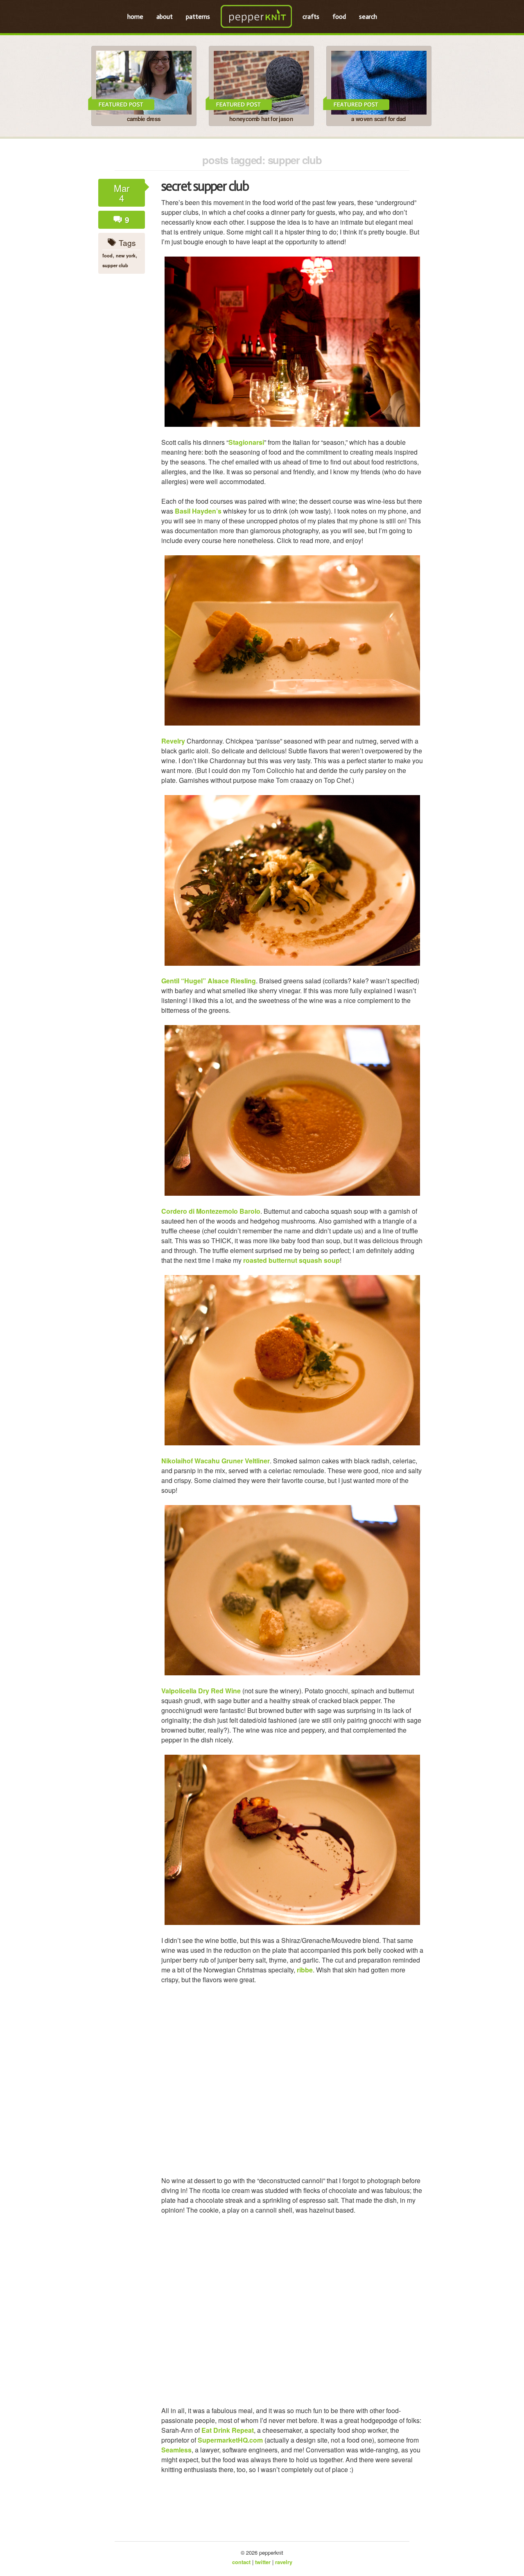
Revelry (173, 741)
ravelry (284, 2562)
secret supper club (205, 186)
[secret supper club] (292, 342)
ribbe (305, 1970)
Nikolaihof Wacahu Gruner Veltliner (216, 1461)
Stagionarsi (246, 442)
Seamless (176, 2450)
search (368, 17)
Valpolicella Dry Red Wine (201, 1691)
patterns (198, 17)
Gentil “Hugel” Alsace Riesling (209, 981)
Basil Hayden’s (198, 511)
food (339, 17)
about (165, 17)
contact (241, 2562)
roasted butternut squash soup (291, 1260)
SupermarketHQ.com (230, 2440)
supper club (115, 265)
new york (126, 255)
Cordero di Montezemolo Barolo (211, 1211)
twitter (263, 2562)
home (135, 17)
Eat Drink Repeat (228, 2430)
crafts (311, 17)
